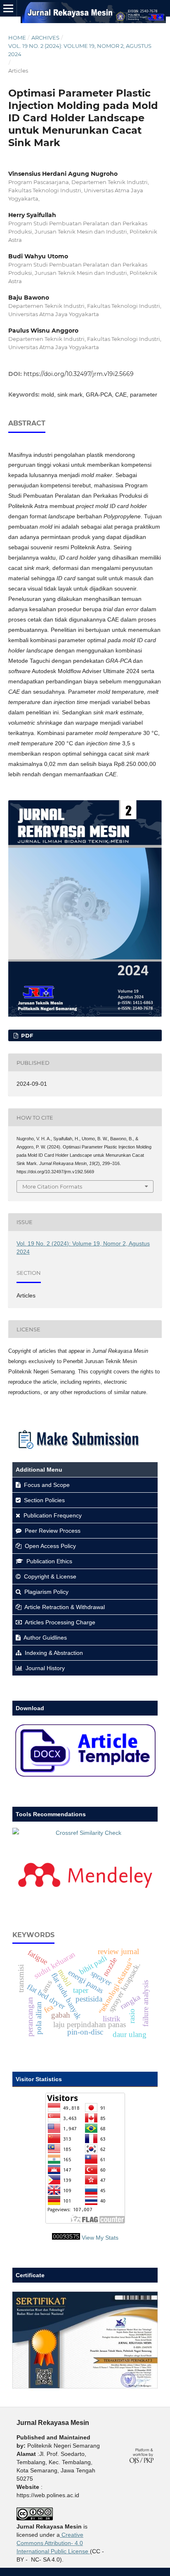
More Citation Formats (52, 1186)
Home (17, 38)
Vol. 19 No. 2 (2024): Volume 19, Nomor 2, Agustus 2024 (80, 50)
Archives (45, 38)
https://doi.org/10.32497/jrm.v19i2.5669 (79, 374)
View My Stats (100, 2238)
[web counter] (66, 2238)
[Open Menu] (8, 8)
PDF (26, 1035)
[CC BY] (89, 2551)
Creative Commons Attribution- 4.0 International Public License (52, 2543)
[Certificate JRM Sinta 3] (85, 2389)
